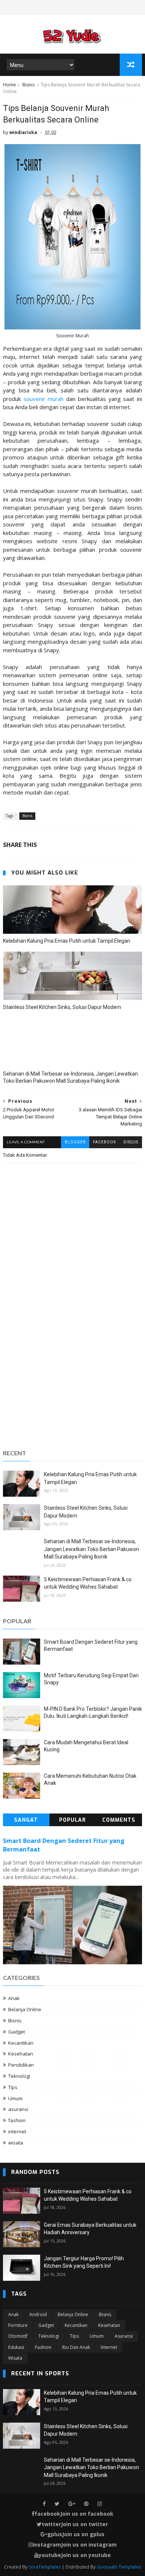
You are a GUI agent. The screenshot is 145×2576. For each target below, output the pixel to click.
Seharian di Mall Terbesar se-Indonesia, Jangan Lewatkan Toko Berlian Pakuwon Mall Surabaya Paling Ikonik (70, 1077)
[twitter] (57, 2504)
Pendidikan (21, 2065)
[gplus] (72, 2504)
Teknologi (19, 2076)
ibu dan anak (76, 2347)
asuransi (18, 2109)
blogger (75, 1142)
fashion (17, 2120)
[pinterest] (86, 2504)
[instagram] (100, 2504)
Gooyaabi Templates (119, 2567)
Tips (13, 2087)
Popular (72, 1820)
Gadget (17, 2032)
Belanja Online (25, 2009)
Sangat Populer (26, 1821)
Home (9, 85)
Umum (15, 2098)
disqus (131, 1142)
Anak (14, 1998)
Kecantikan (21, 2043)
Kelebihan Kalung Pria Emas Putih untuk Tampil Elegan (67, 941)
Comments (119, 1820)
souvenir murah (44, 399)
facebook (104, 1142)
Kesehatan (21, 2054)
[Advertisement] (72, 1365)
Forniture (18, 2325)
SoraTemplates (45, 2567)
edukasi (16, 2347)
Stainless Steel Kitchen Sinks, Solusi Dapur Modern (62, 1007)
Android (38, 2314)
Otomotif (18, 2336)
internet (17, 2131)
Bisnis (28, 85)
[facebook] (44, 2504)
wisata (16, 2143)
